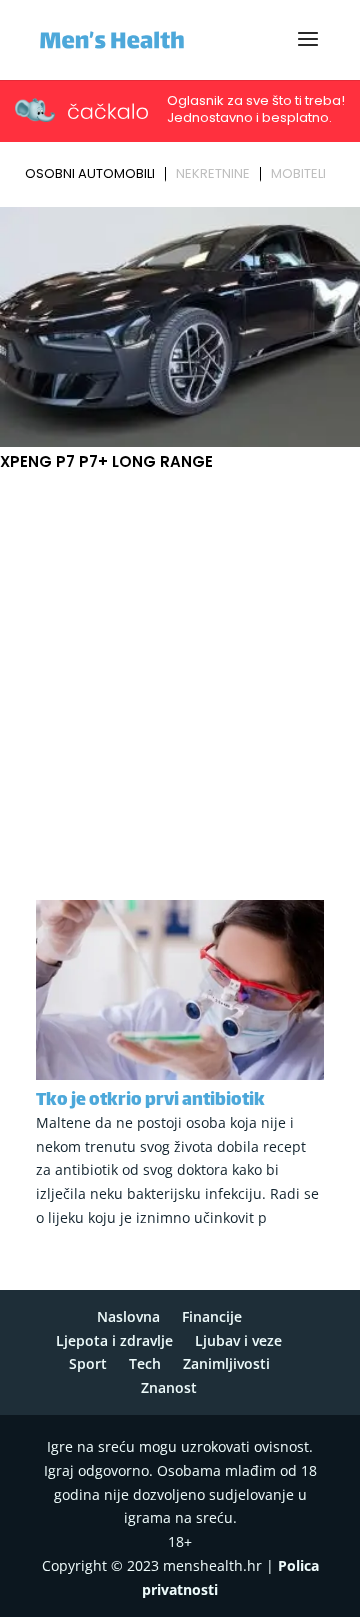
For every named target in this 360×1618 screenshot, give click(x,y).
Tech (145, 1363)
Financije (212, 1316)
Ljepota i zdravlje (114, 1340)
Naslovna (128, 1316)
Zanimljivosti (226, 1363)
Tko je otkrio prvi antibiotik (150, 1101)
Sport (88, 1363)
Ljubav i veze (238, 1340)
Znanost (169, 1387)
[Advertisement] (180, 675)
